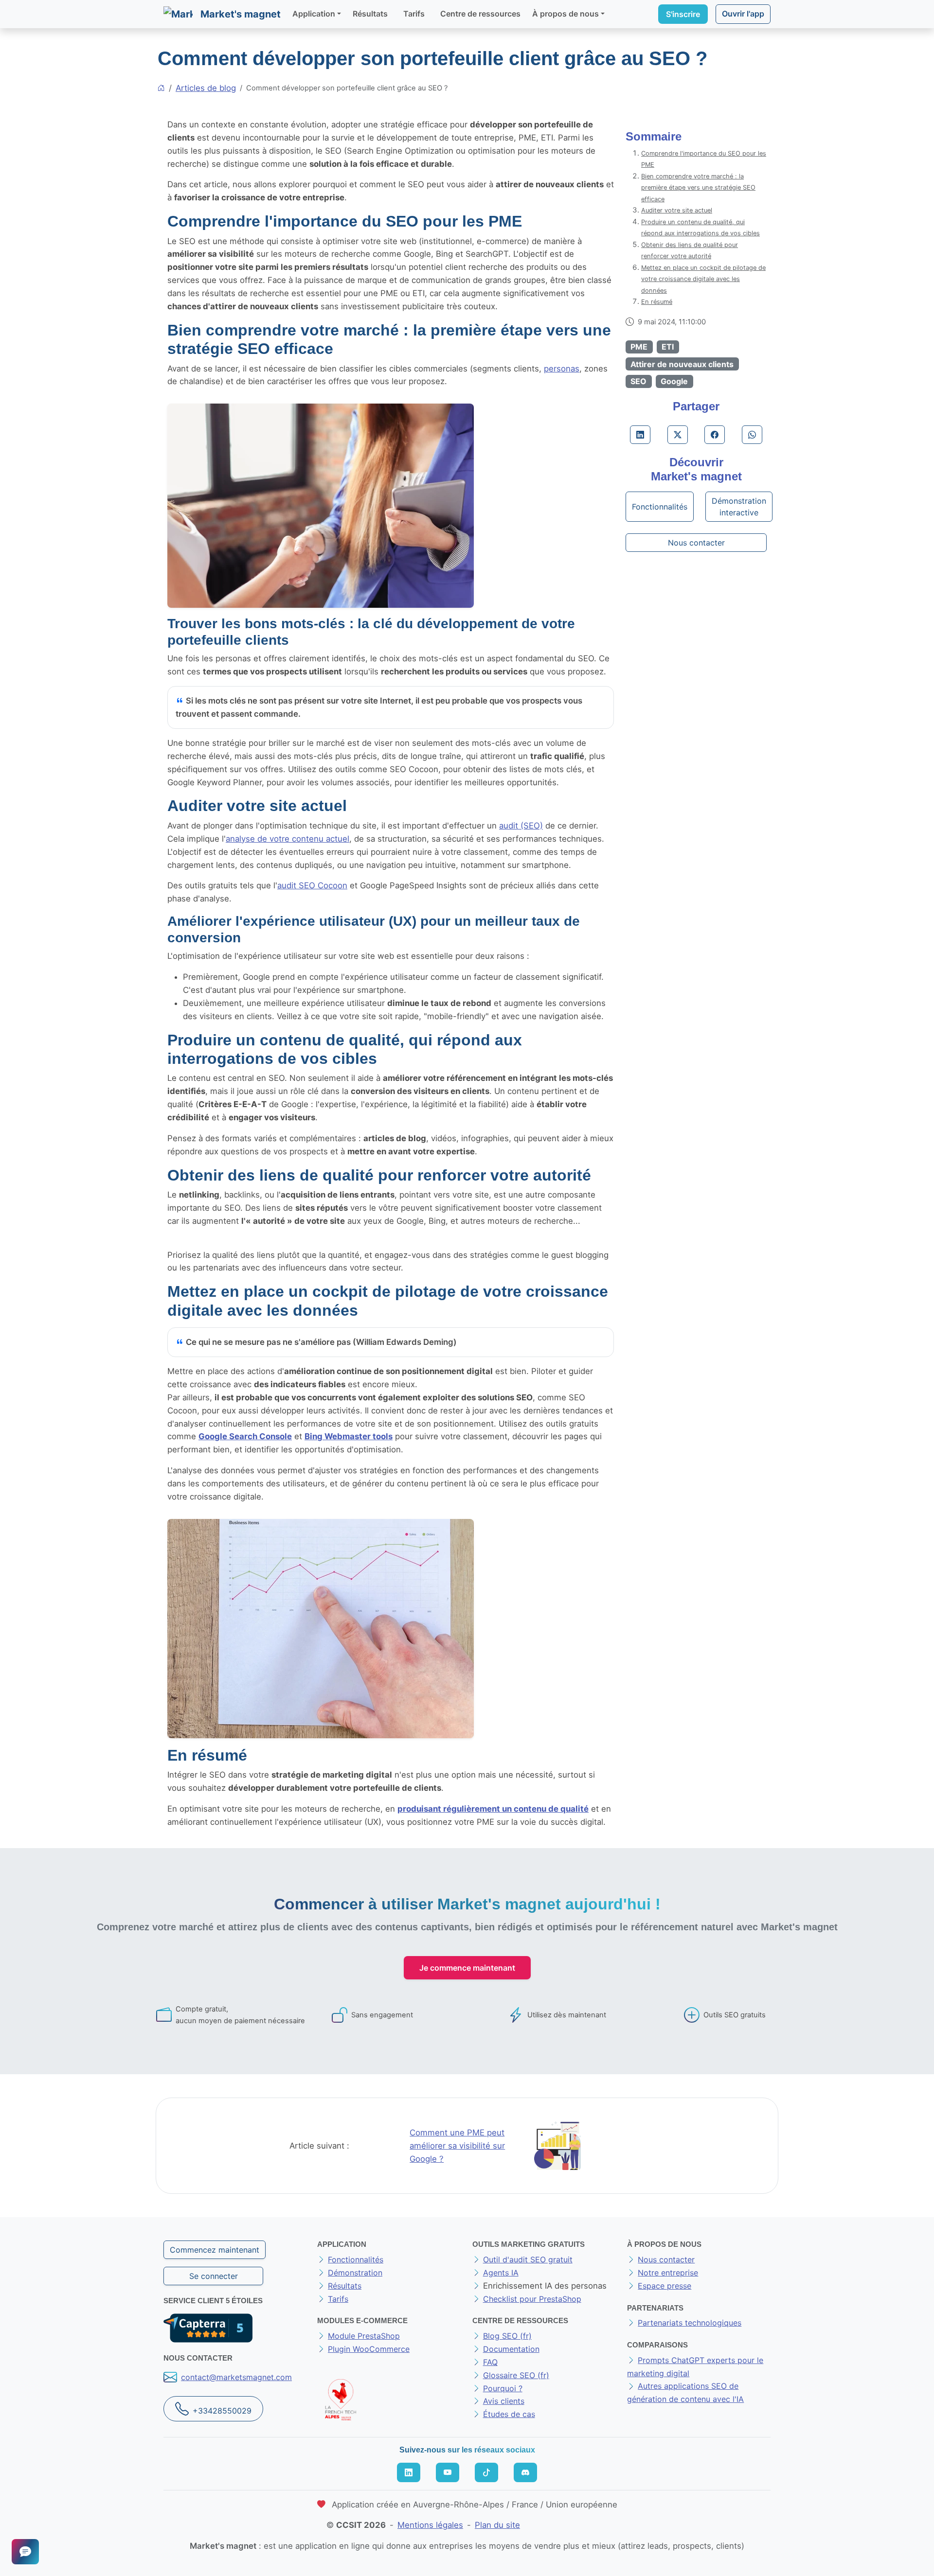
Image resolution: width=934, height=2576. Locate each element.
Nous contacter (696, 543)
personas (562, 369)
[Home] (161, 88)
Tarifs (414, 14)
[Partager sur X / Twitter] (678, 435)
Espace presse (665, 2286)
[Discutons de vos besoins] (25, 2552)
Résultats (370, 14)
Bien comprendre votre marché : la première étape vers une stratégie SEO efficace (698, 188)
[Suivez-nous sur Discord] (525, 2472)
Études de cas (509, 2414)
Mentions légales (430, 2525)
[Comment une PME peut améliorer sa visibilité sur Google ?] (558, 2145)
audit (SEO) (521, 826)
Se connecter (214, 2276)
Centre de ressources (480, 14)
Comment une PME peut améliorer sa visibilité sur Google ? (457, 2146)
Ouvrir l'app (743, 14)
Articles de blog (206, 88)
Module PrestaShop (364, 2336)
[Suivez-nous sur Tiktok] (486, 2472)
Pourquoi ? (503, 2388)
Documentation (511, 2349)
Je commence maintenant (467, 1968)
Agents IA (501, 2273)
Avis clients (504, 2401)
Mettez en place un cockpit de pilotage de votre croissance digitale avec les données (703, 279)
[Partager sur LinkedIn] (640, 435)
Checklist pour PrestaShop (532, 2299)
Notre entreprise (668, 2273)
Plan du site (497, 2525)
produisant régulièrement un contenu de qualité (493, 1809)
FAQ (490, 2362)
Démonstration (355, 2273)
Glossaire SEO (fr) (516, 2375)
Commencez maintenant (215, 2250)
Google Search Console (245, 1436)
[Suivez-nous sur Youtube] (448, 2472)
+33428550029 (222, 2411)
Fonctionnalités (660, 507)
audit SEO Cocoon (312, 885)
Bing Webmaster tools (349, 1436)
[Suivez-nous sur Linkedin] (409, 2472)
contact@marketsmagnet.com (236, 2377)
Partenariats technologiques (690, 2323)
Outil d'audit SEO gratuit (528, 2259)
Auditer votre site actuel (677, 210)
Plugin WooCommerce (369, 2349)
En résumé (657, 302)
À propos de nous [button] (566, 14)
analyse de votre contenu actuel (287, 839)
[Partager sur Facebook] (715, 435)
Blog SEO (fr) (507, 2336)
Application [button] (314, 14)
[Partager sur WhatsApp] (752, 435)
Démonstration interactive (739, 507)
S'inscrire (683, 14)
